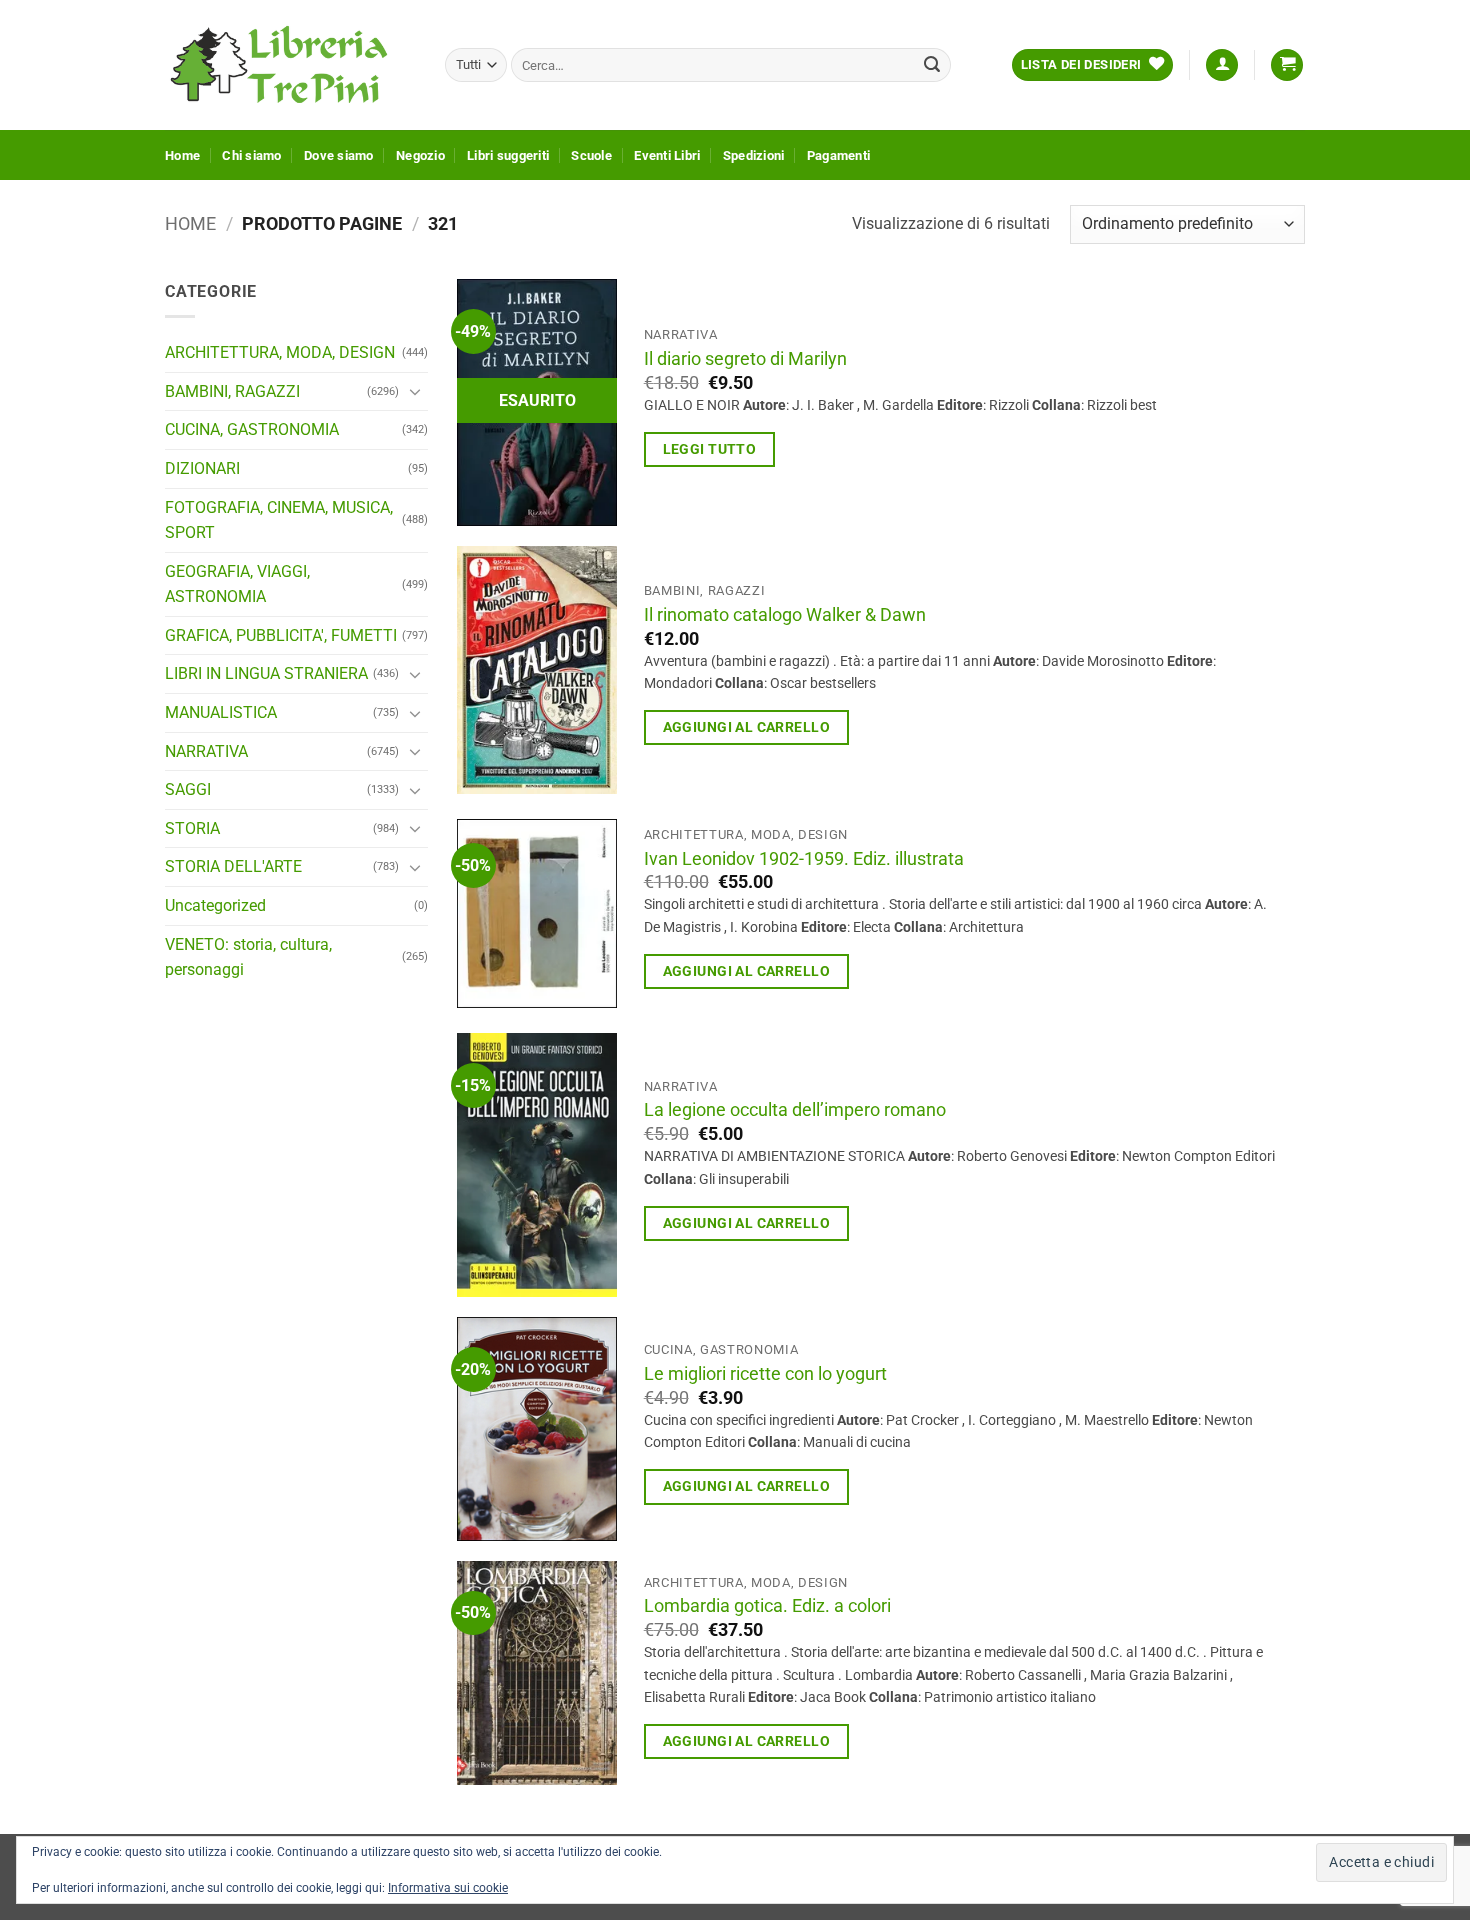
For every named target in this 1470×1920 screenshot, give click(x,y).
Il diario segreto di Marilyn (745, 359)
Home (182, 155)
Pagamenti (838, 155)
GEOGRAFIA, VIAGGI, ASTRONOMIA (237, 584)
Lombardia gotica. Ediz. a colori (767, 1606)
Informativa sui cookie (448, 1888)
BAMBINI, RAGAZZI (232, 391)
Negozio (420, 155)
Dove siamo (339, 155)
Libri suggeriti (508, 155)
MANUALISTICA (221, 712)
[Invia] (932, 65)
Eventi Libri (667, 155)
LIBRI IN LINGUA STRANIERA (266, 673)
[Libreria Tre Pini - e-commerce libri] (290, 65)
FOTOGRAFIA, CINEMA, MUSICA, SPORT (279, 519)
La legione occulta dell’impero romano (795, 1110)
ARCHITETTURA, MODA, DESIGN (280, 352)
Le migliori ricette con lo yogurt (765, 1374)
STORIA (192, 828)
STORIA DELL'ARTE (233, 866)
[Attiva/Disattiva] (416, 391)
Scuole (591, 155)
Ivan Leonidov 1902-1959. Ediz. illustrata (804, 859)
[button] (1222, 65)
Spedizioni (754, 155)
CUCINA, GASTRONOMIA (252, 429)
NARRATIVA (206, 751)
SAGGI (188, 789)
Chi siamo (251, 155)
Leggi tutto (710, 449)
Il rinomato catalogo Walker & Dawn (785, 615)
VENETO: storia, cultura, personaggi (248, 957)
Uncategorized (215, 905)
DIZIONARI (202, 468)
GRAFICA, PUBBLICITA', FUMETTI (281, 635)
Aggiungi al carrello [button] (746, 727)
